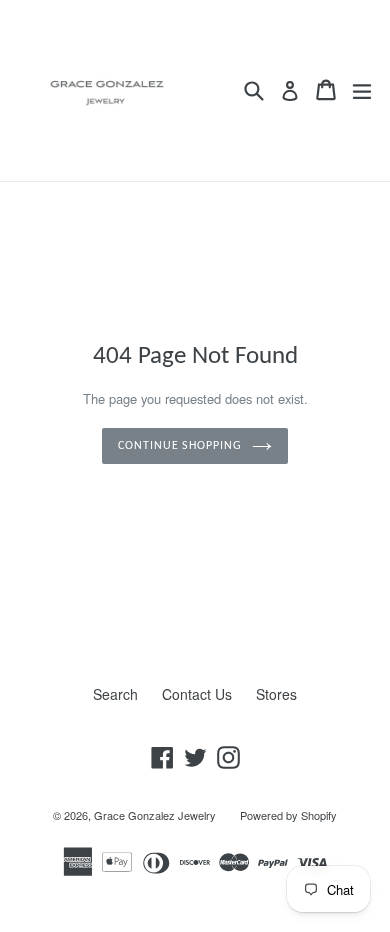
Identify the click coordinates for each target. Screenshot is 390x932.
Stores (276, 694)
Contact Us (197, 694)
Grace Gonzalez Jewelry (155, 815)
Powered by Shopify (288, 815)
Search (115, 694)
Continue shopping (180, 446)
